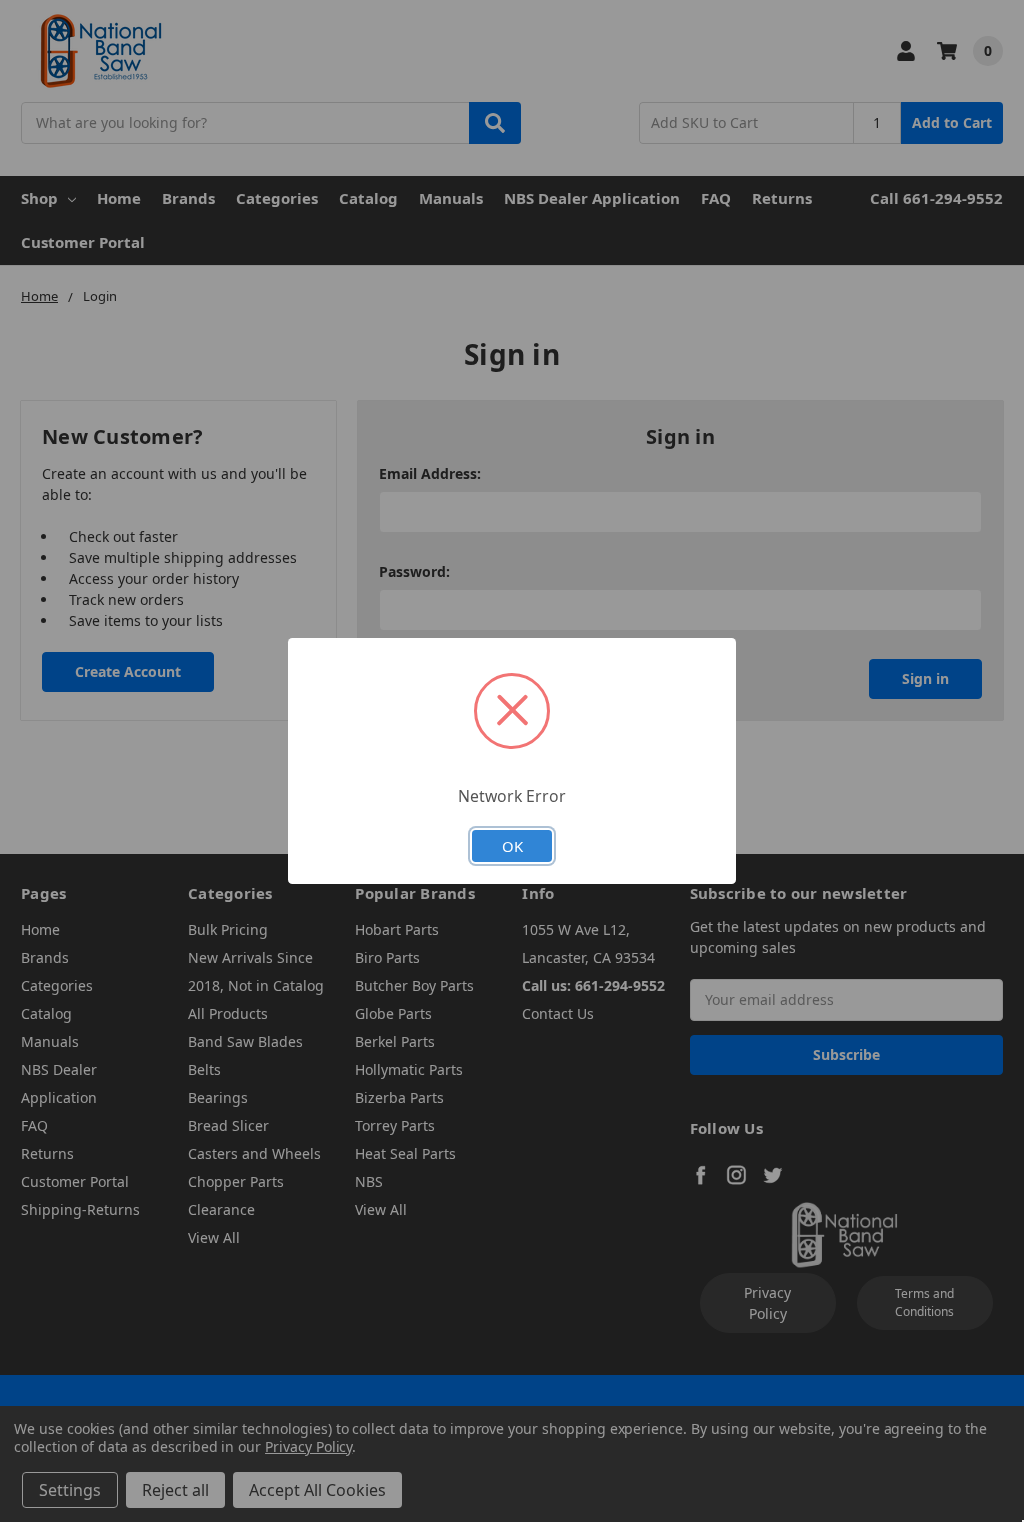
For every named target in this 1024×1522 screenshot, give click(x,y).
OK (512, 846)
